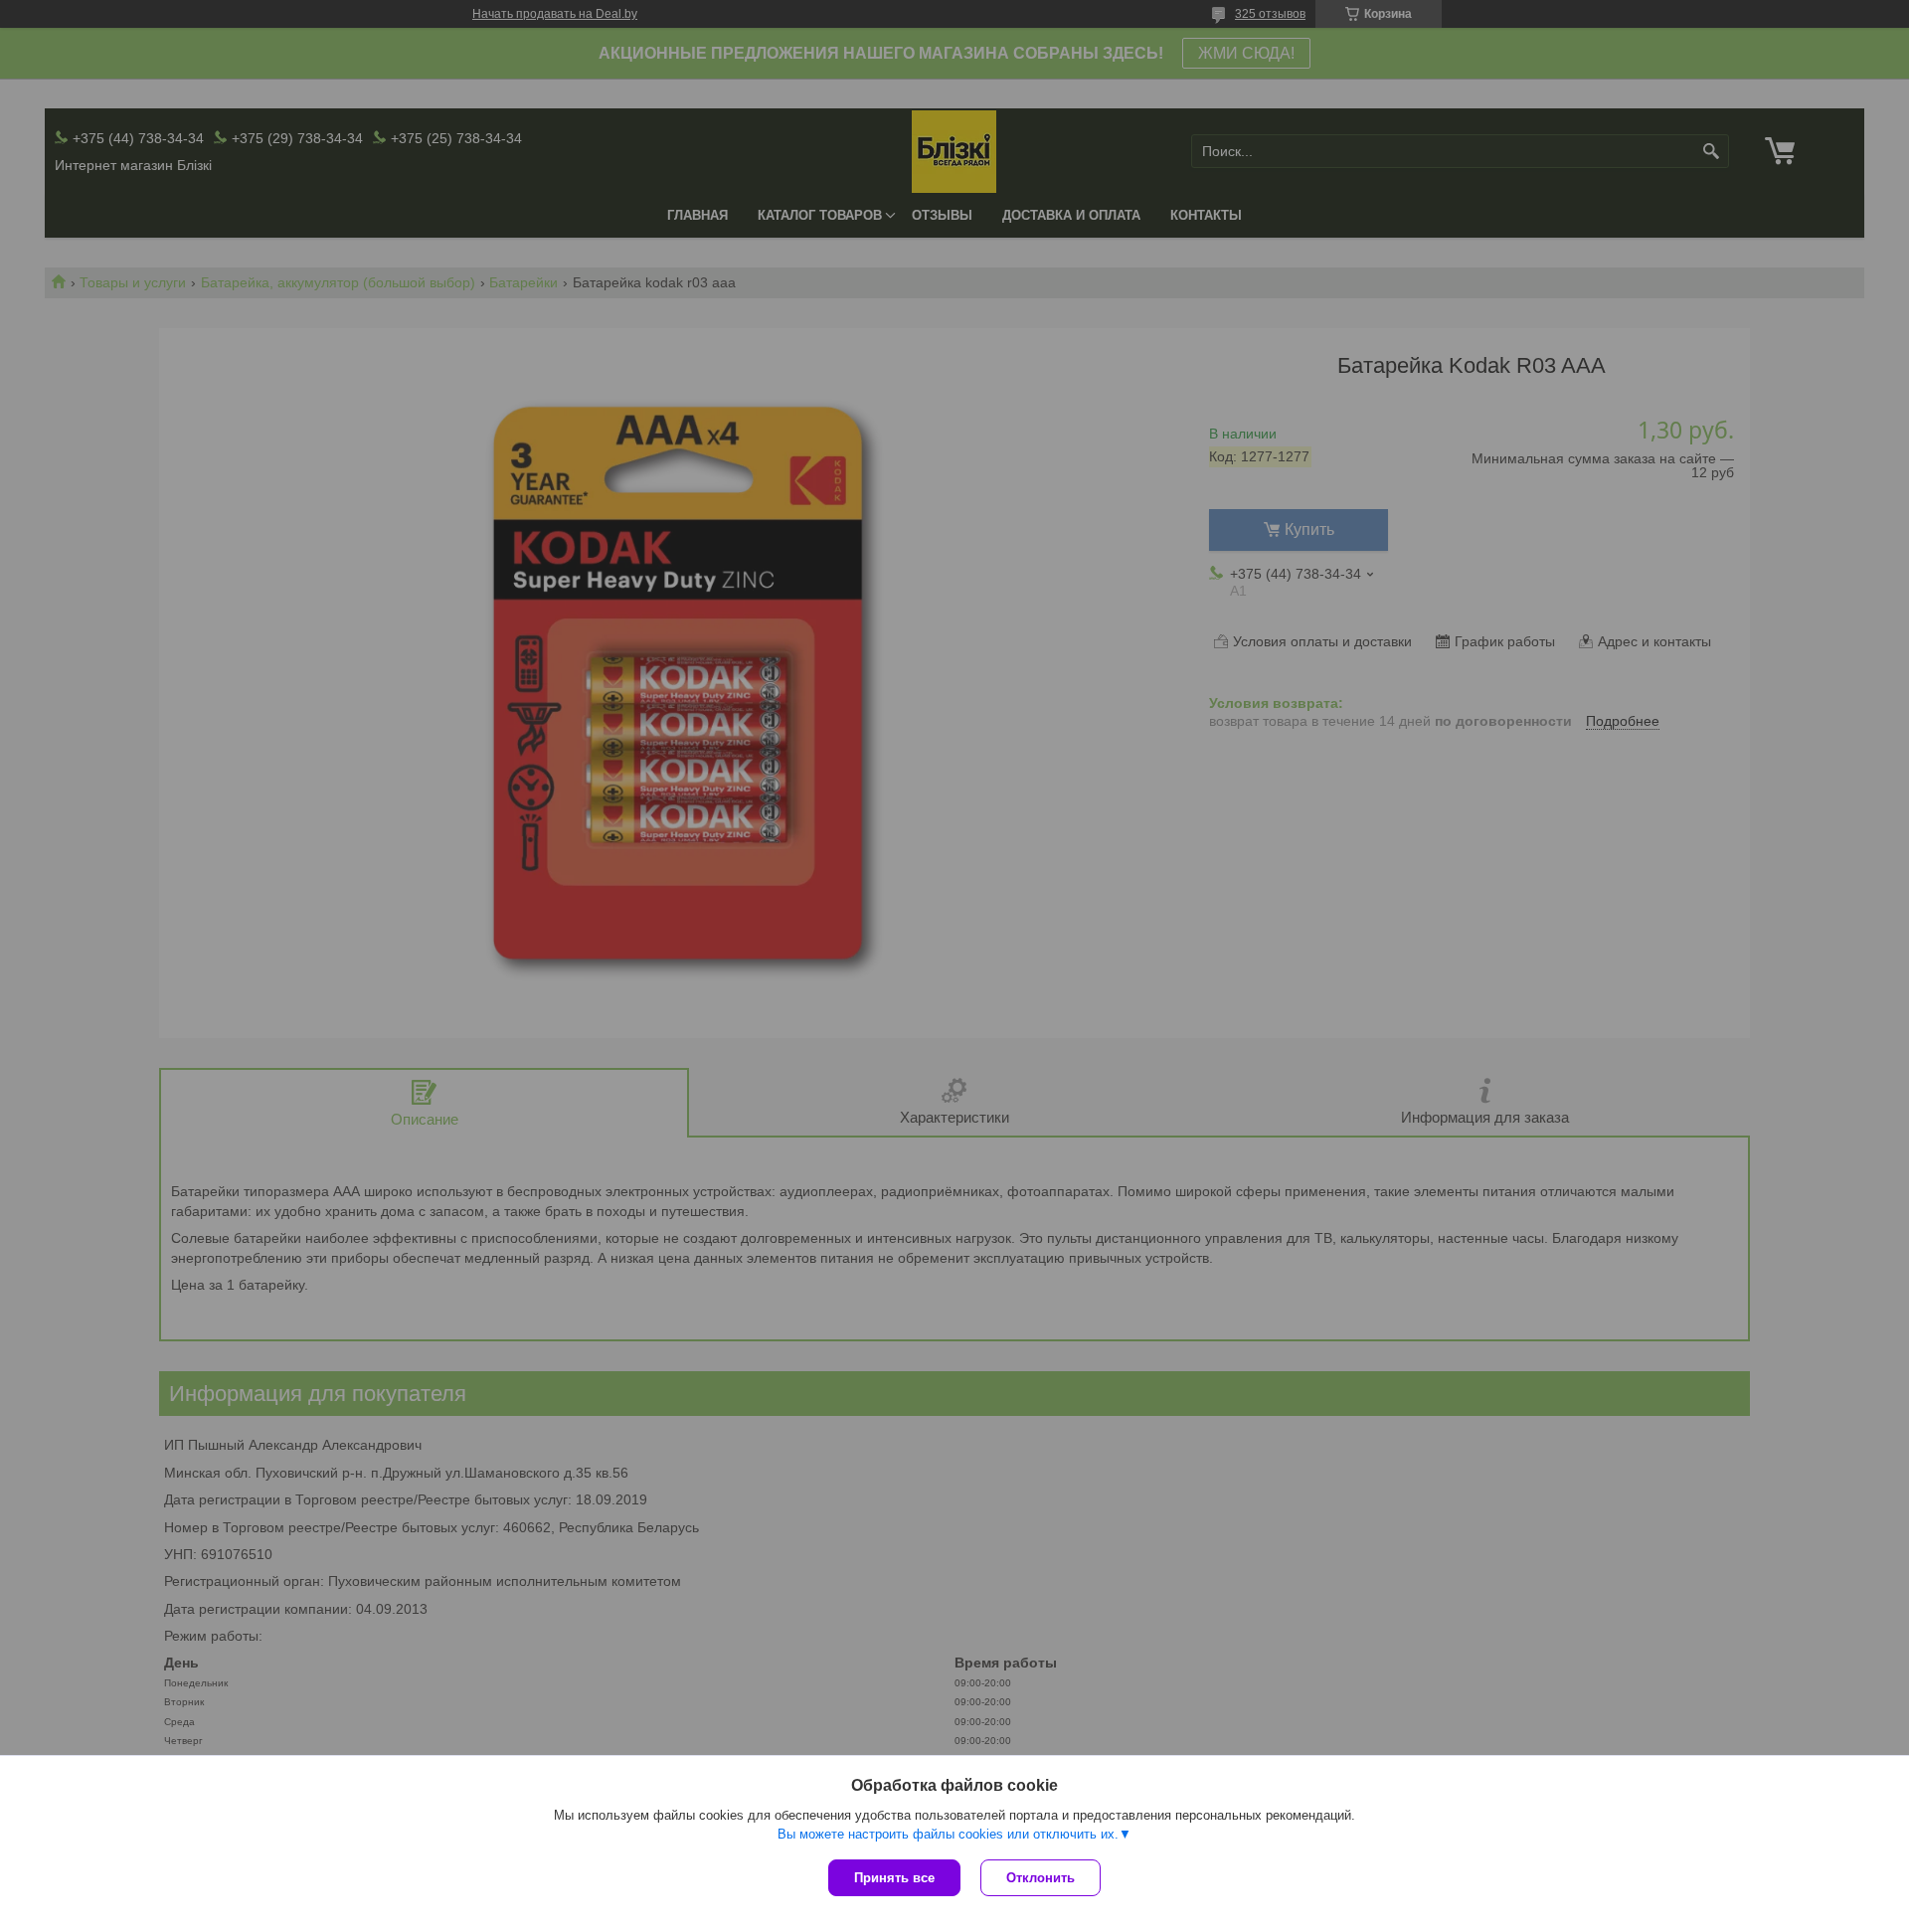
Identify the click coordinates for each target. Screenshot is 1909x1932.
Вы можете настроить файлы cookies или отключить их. (948, 1834)
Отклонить (1041, 1878)
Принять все (894, 1878)
